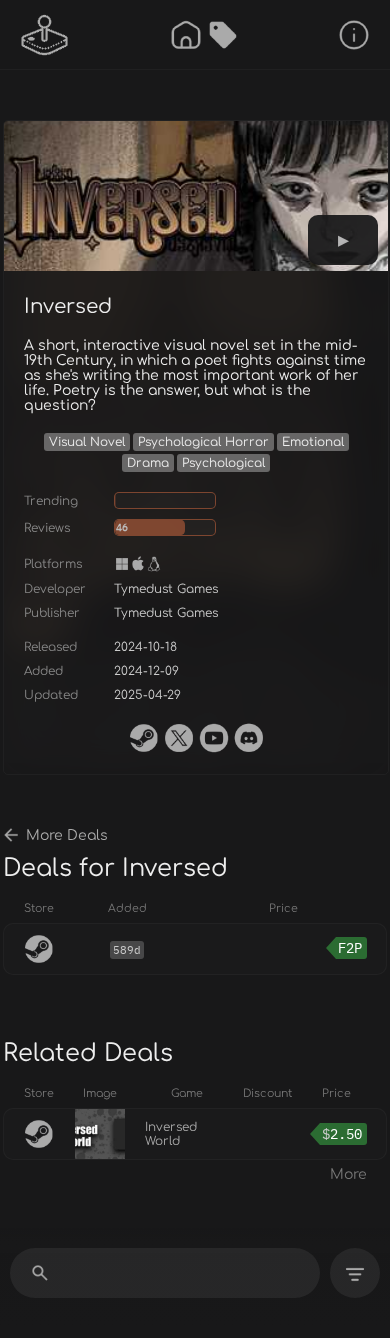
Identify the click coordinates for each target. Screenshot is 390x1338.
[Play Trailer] (343, 240)
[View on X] (179, 738)
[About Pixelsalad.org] (354, 35)
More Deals (67, 835)
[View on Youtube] (214, 738)
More (348, 1174)
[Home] (186, 35)
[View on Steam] (144, 738)
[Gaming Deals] (223, 35)
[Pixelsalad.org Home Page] (45, 35)
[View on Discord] (249, 738)
